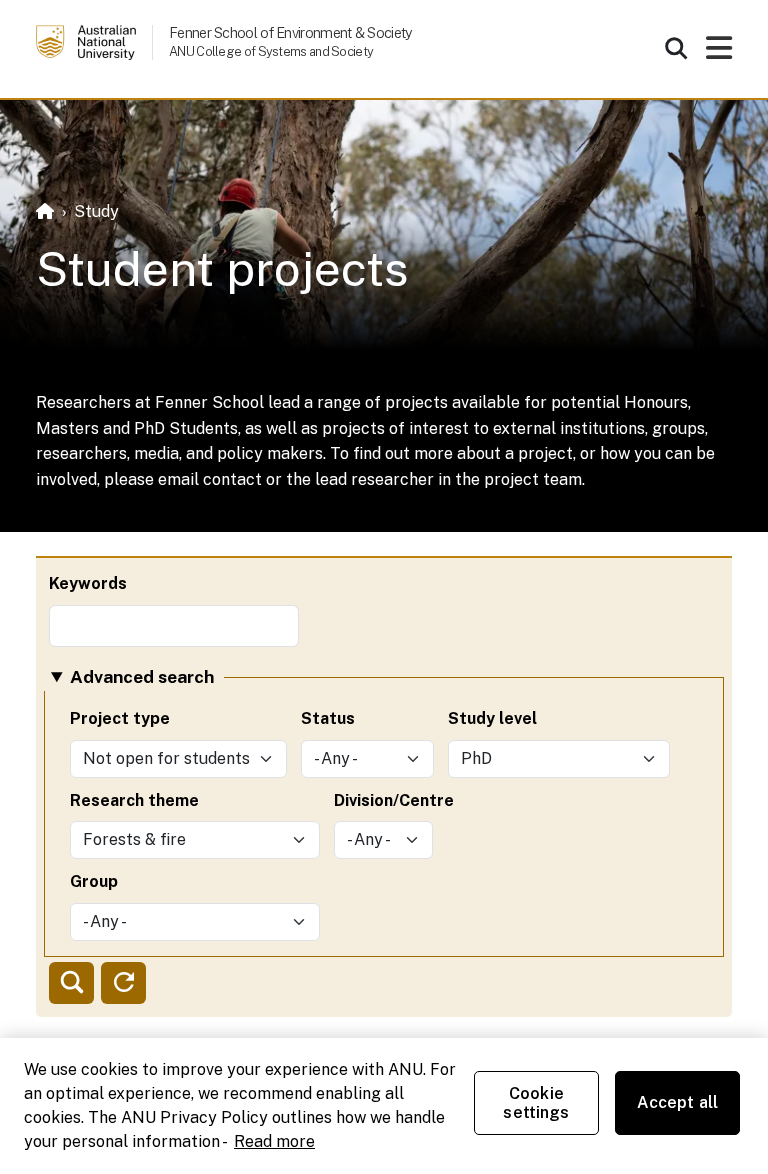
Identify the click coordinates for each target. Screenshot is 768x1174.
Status (328, 718)
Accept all (678, 1102)
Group (94, 881)
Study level (492, 718)
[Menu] (719, 53)
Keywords (88, 583)
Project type (120, 718)
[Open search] (676, 48)
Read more (274, 1141)
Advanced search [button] (142, 676)
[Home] (45, 211)
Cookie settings (536, 1103)
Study (96, 211)
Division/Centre (394, 800)
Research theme (134, 800)
